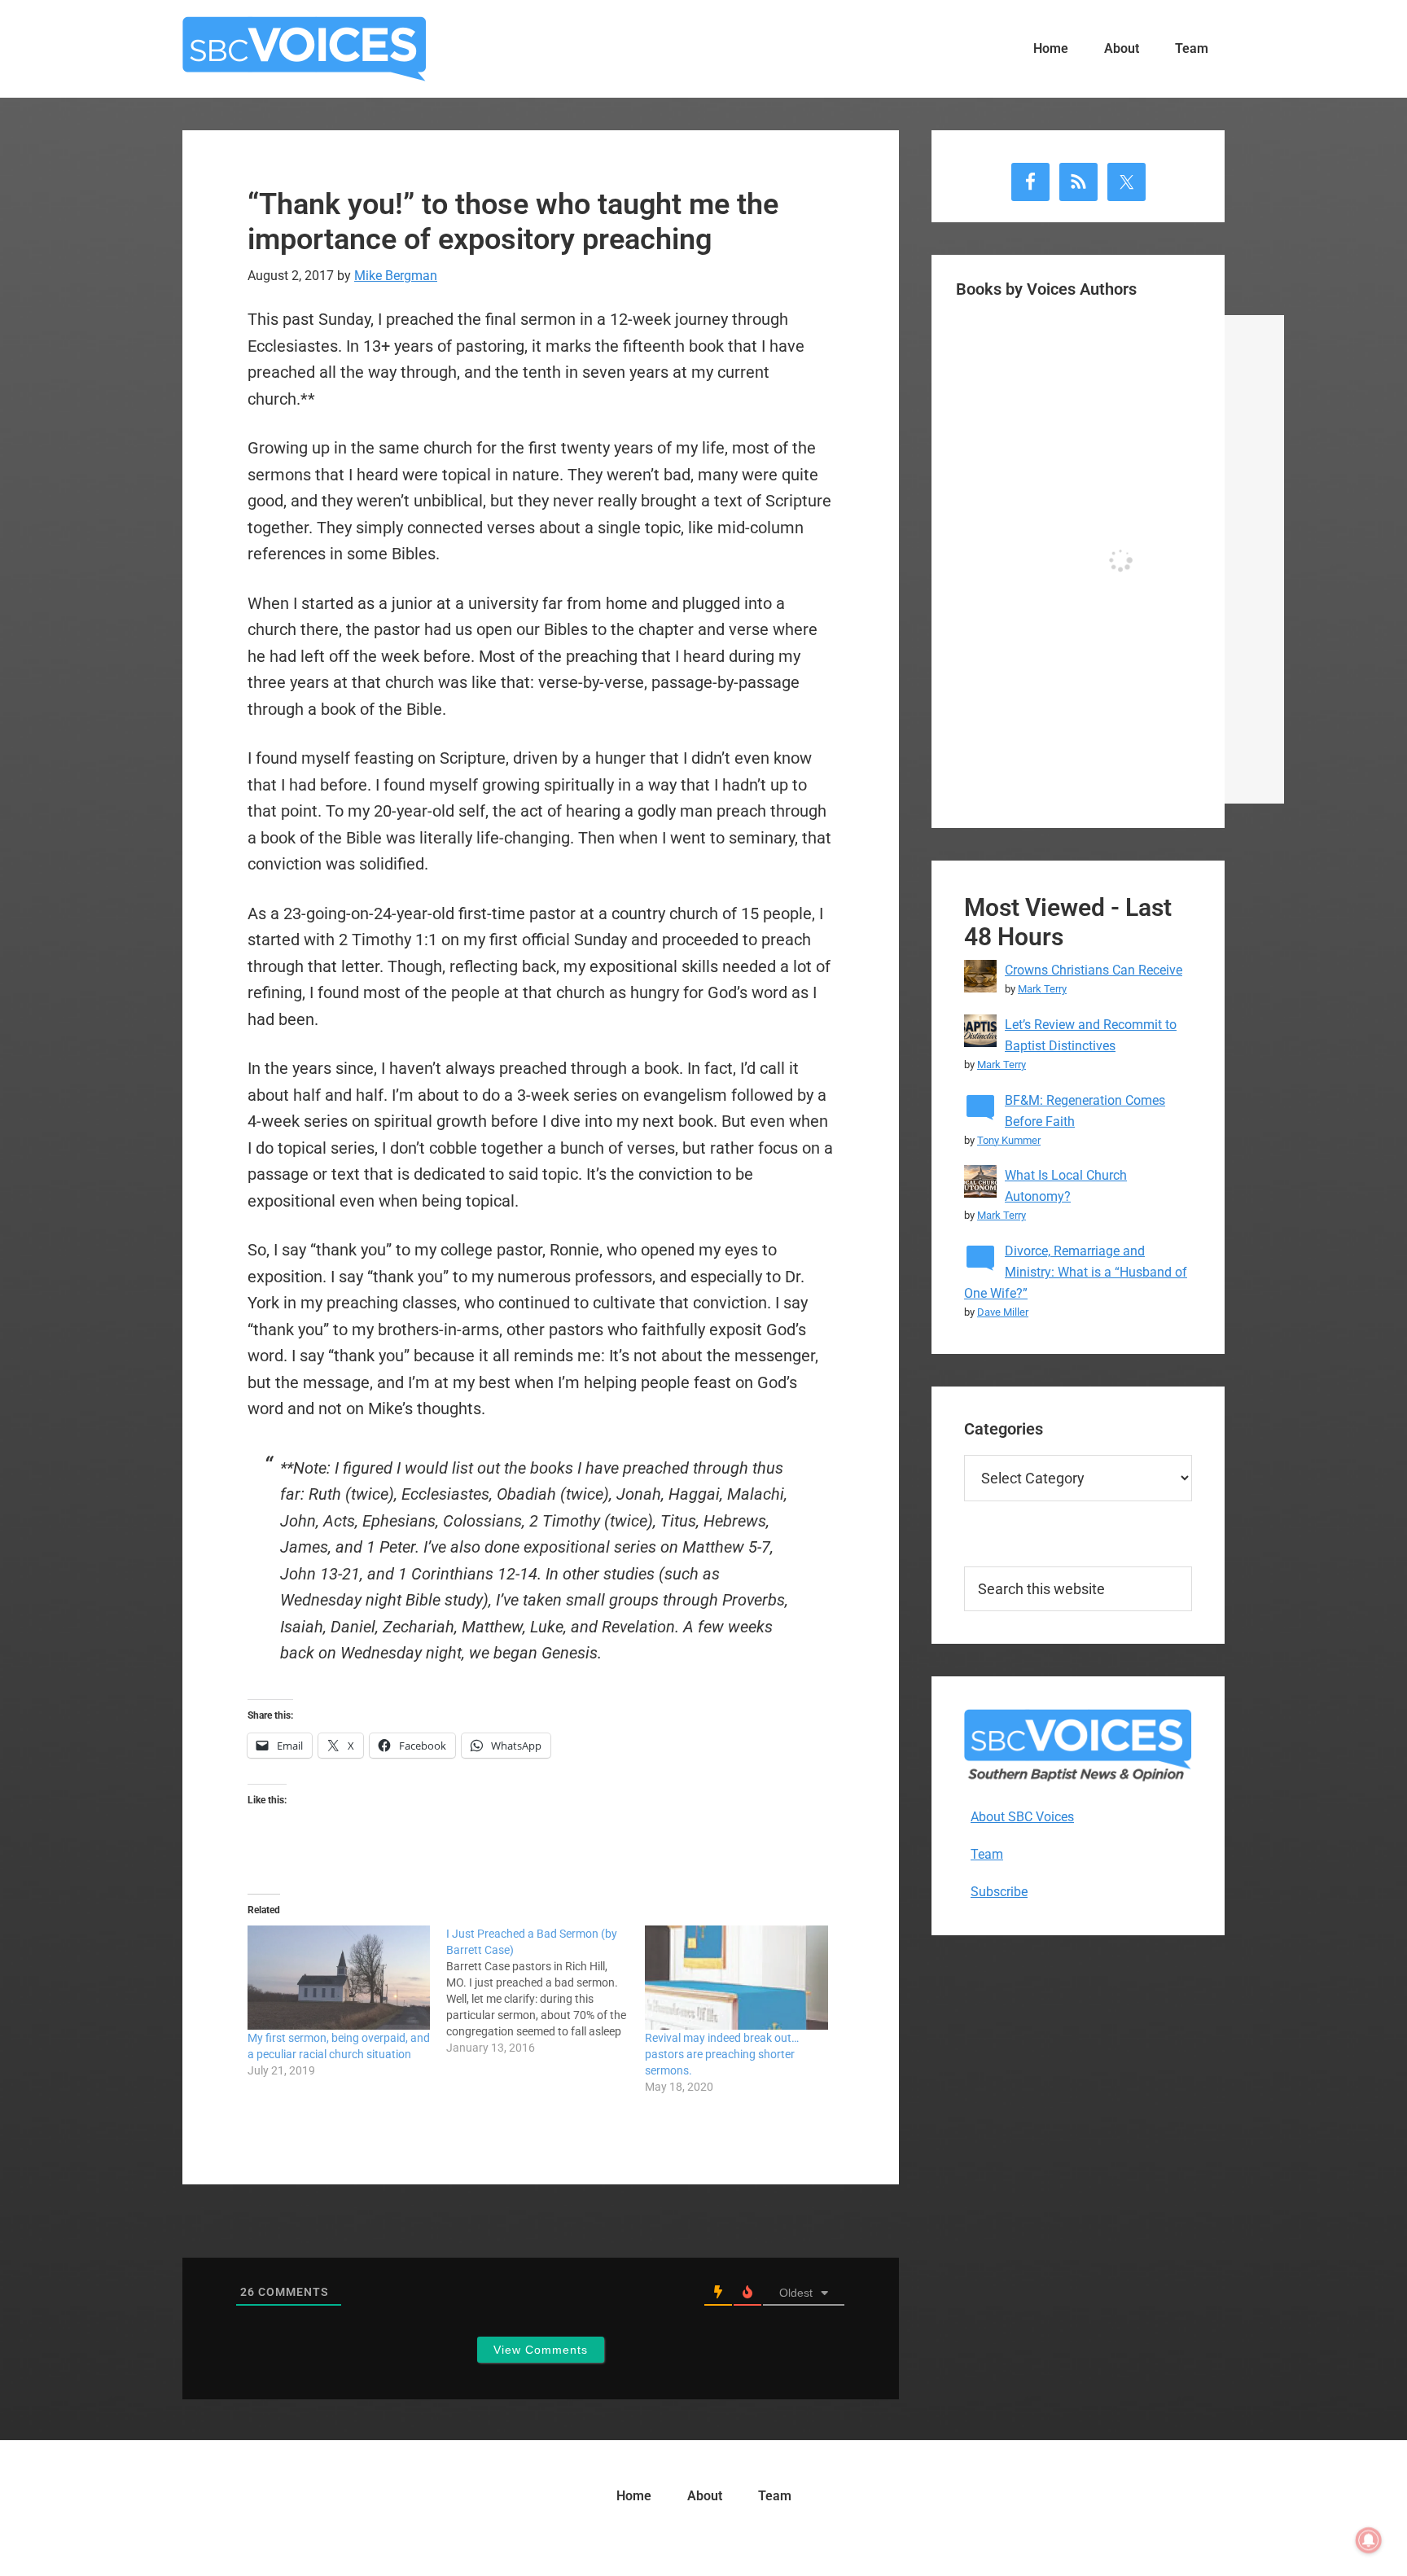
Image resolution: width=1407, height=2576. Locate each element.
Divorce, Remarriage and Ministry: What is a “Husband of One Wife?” (1076, 1272)
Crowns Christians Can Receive (1094, 970)
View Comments (541, 2350)
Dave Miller (1003, 1312)
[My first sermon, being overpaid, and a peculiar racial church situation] (339, 1978)
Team (987, 1854)
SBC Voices (305, 49)
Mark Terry (1042, 989)
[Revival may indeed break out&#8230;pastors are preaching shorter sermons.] (736, 1978)
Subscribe (999, 1892)
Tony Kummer (1009, 1140)
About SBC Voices (1022, 1817)
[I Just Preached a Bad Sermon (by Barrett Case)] (546, 1991)
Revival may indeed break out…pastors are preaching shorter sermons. (722, 2054)
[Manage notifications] (1369, 2540)
